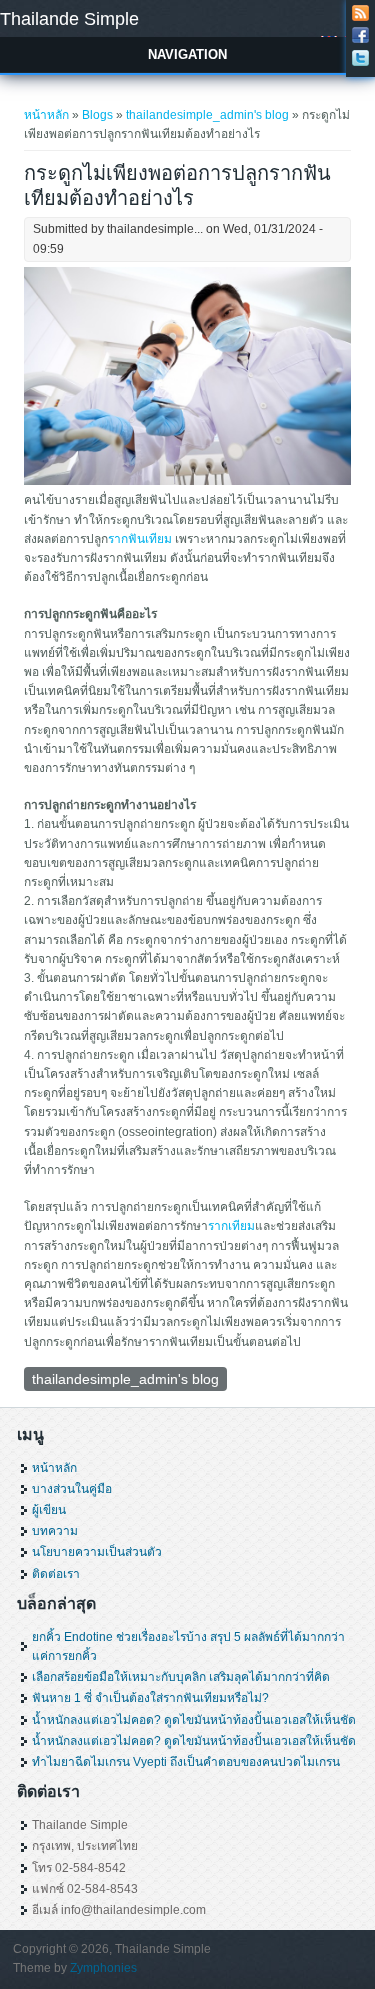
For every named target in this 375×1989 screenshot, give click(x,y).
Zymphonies (103, 1968)
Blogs (97, 115)
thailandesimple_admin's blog (207, 115)
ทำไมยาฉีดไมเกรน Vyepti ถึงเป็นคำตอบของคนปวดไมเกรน (186, 1762)
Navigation (187, 54)
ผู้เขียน (49, 1510)
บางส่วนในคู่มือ (72, 1489)
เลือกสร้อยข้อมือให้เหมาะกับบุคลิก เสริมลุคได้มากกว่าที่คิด (181, 1677)
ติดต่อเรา (56, 1574)
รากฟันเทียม (140, 539)
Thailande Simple (69, 19)
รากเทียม (231, 1226)
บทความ (55, 1531)
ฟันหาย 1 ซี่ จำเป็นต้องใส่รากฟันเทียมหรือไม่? (150, 1698)
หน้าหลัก (46, 115)
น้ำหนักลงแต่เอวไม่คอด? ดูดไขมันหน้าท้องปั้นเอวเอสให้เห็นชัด (194, 1720)
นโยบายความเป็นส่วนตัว (97, 1552)
